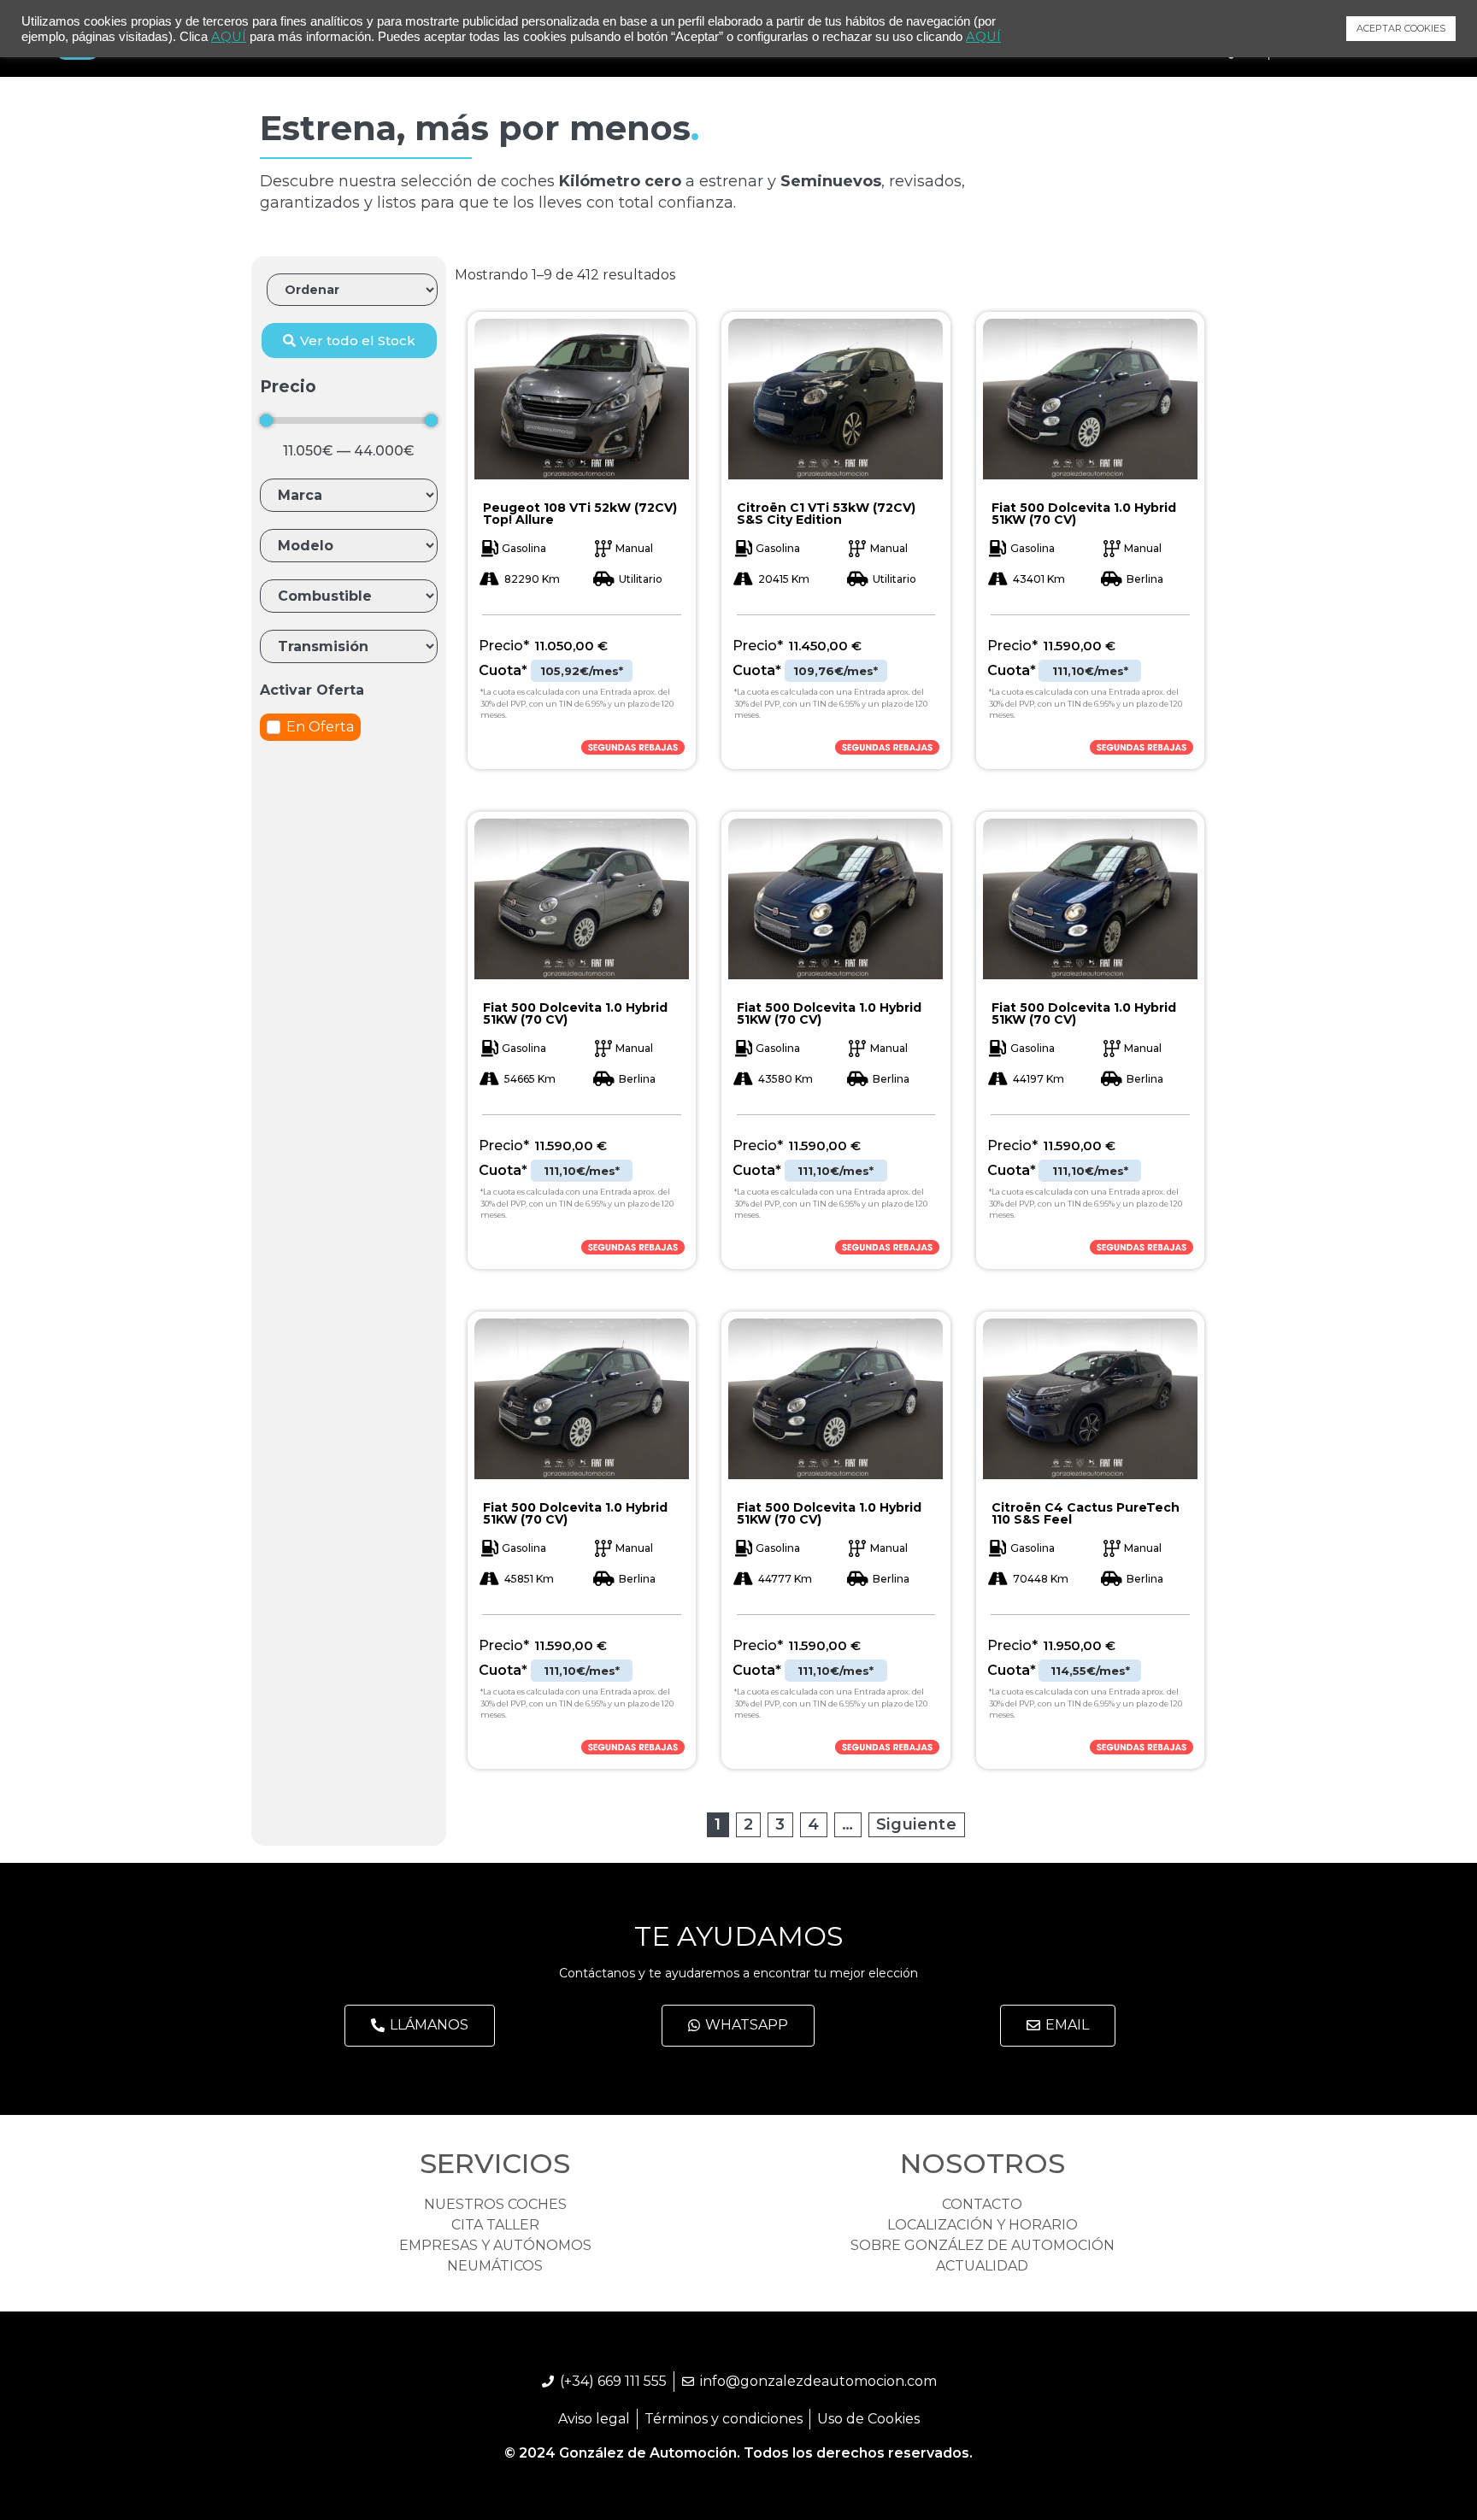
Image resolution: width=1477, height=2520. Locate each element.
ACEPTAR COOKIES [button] (1401, 28)
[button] (349, 341)
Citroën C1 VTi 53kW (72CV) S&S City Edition (826, 514)
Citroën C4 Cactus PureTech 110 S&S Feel (1086, 1513)
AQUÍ (229, 37)
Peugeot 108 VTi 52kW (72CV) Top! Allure (580, 514)
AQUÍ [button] (983, 37)
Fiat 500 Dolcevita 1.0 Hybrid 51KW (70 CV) (1084, 514)
